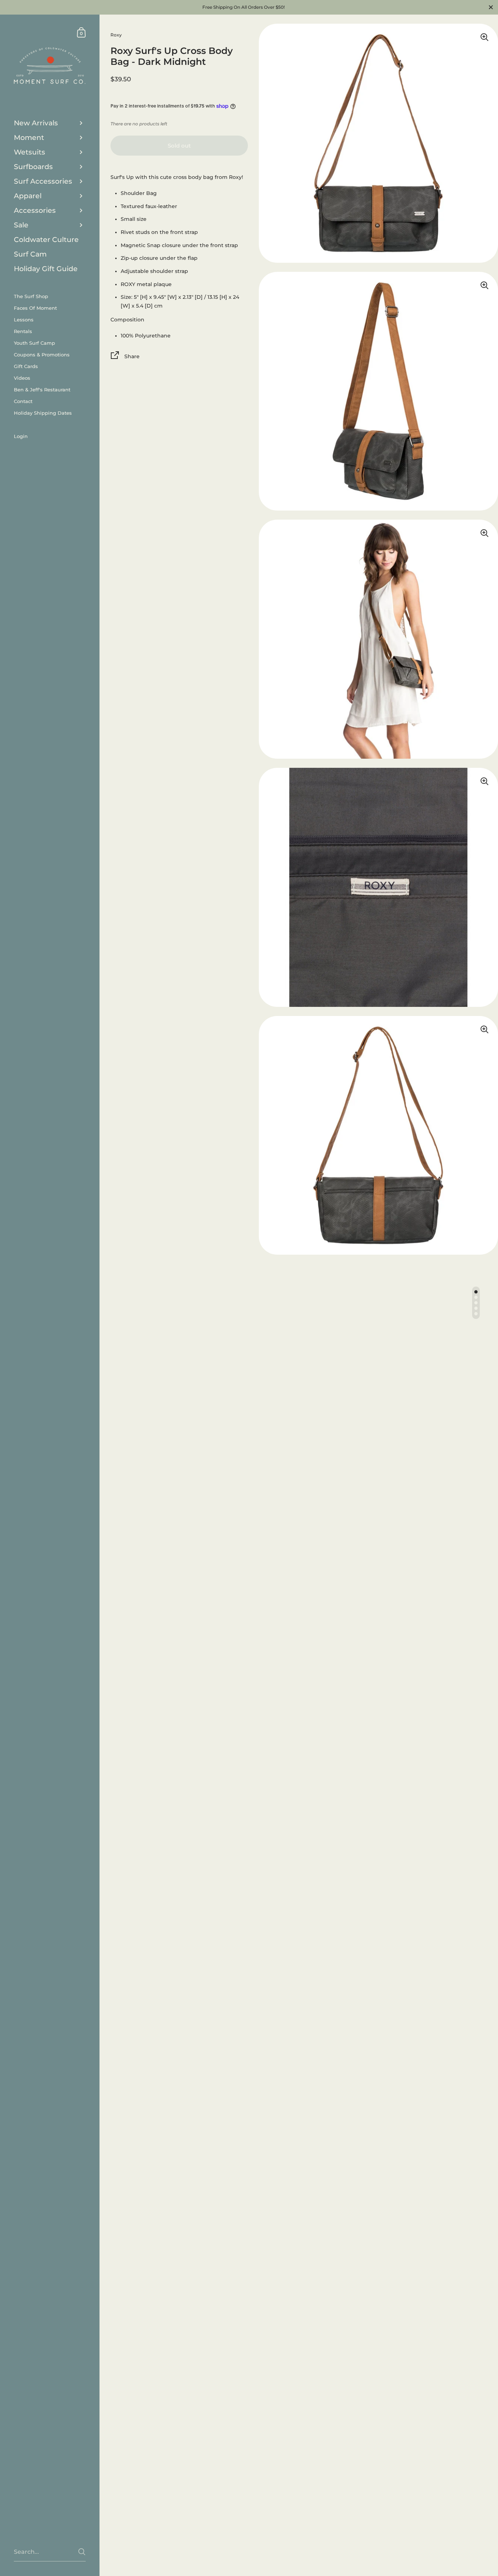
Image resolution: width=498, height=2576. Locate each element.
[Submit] (82, 2552)
